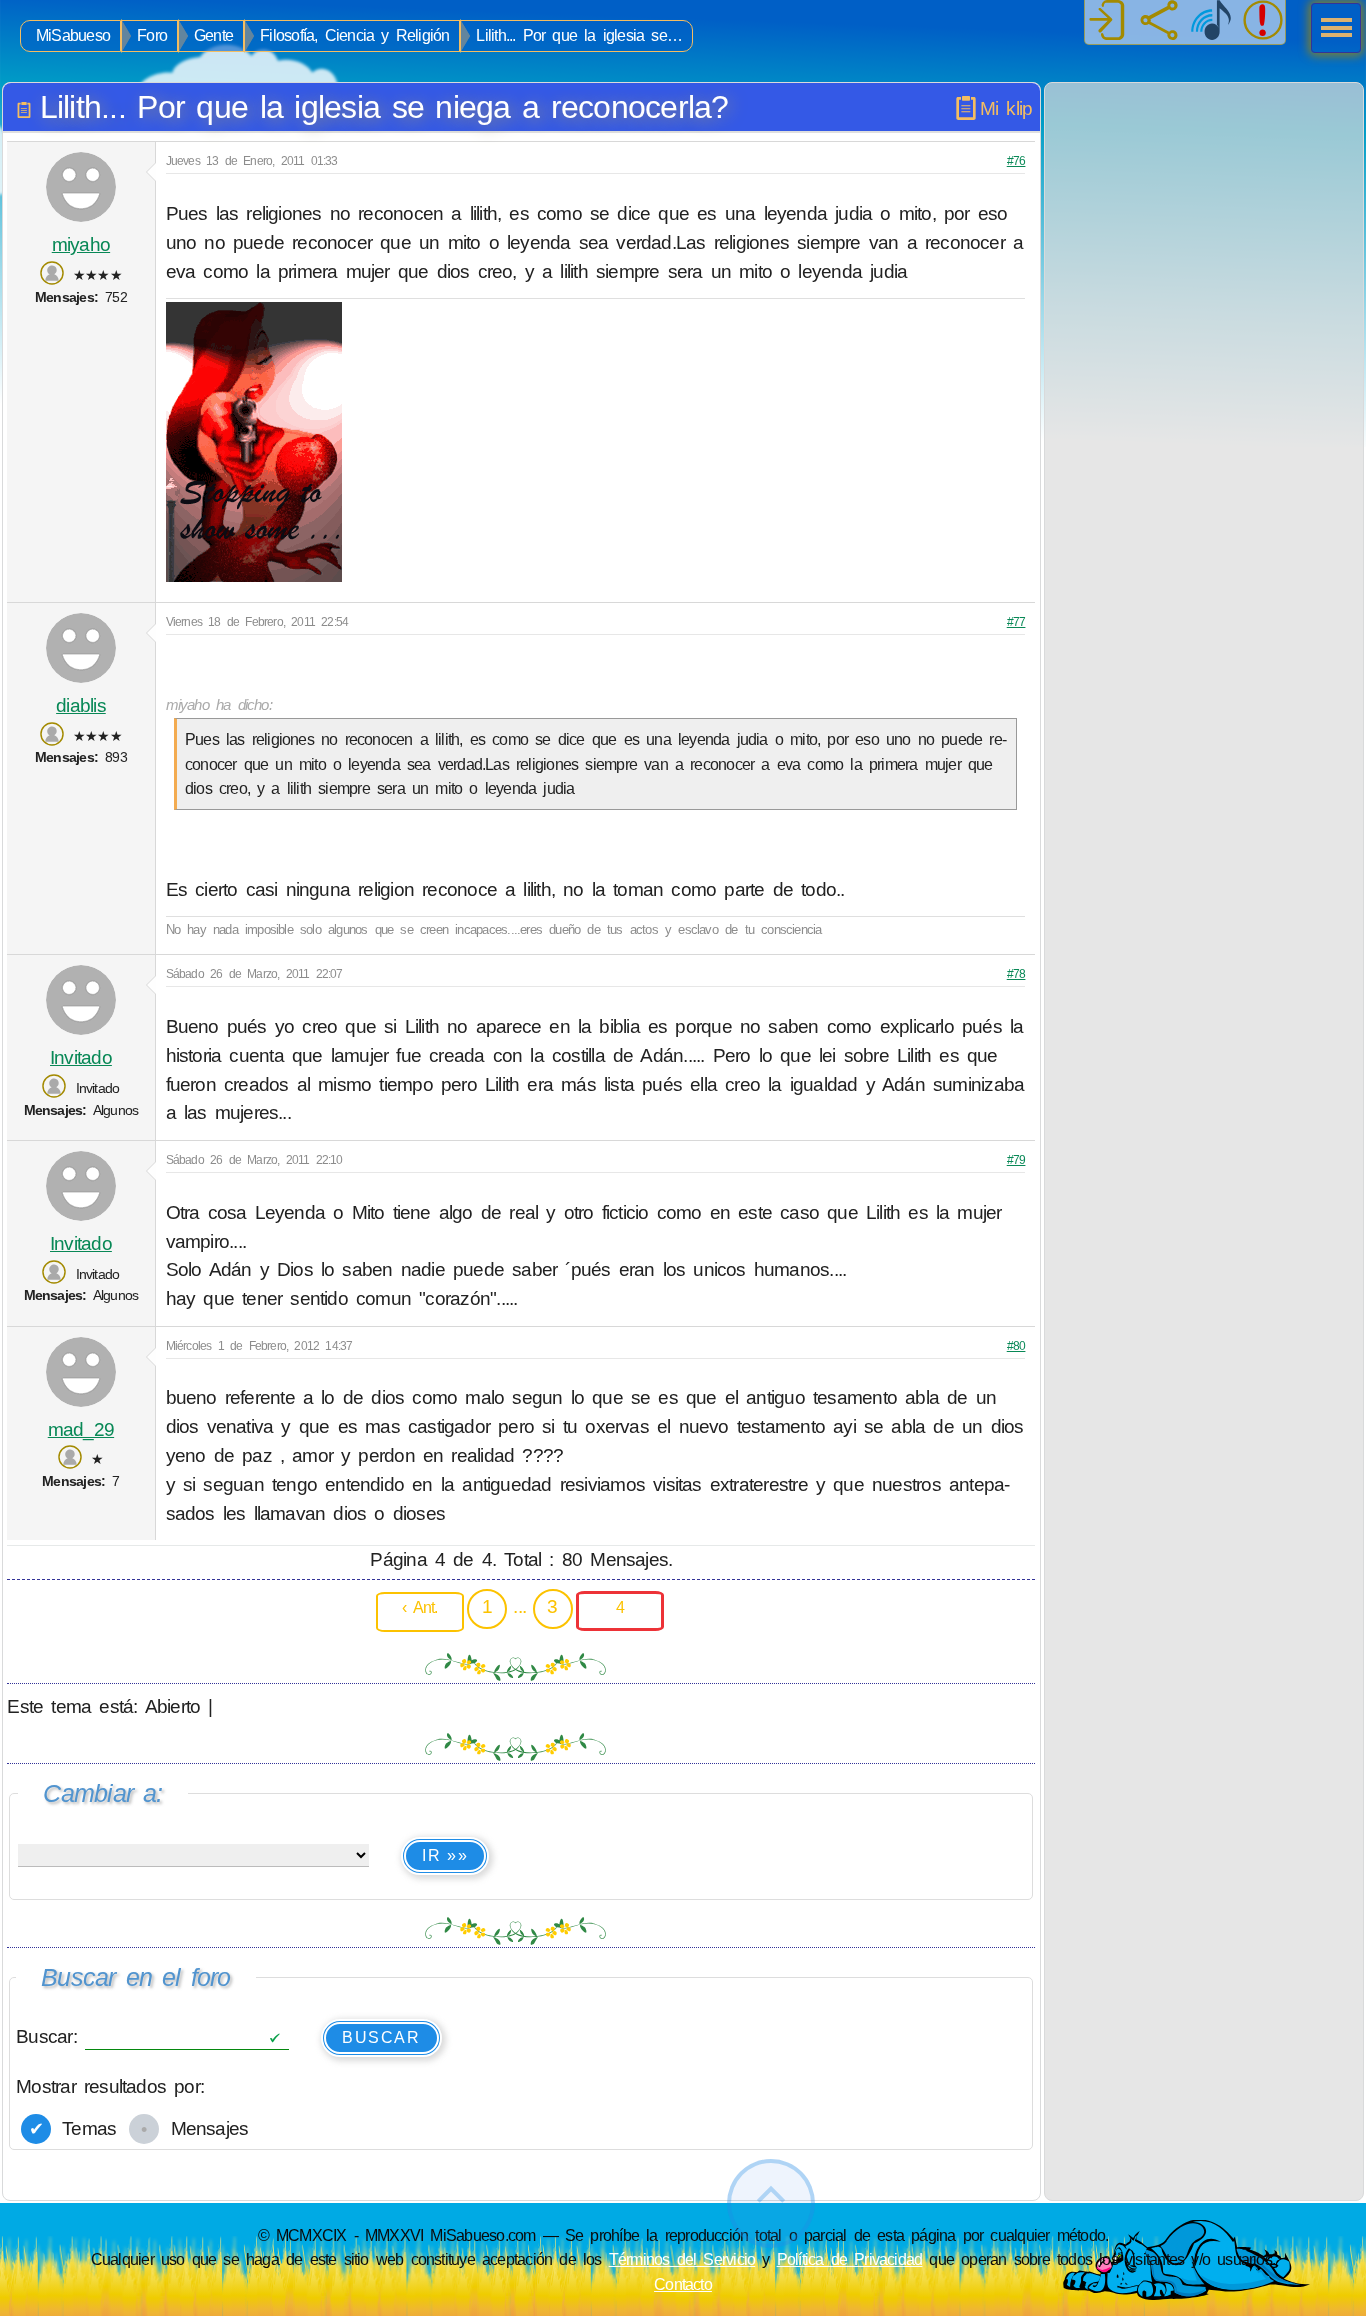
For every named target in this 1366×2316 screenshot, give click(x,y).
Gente (213, 35)
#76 (1016, 161)
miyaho (81, 244)
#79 (1016, 1160)
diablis (81, 705)
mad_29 (81, 1429)
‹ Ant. (419, 1607)
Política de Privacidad (850, 2259)
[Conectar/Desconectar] (1107, 22)
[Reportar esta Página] (1263, 22)
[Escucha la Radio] (1211, 22)
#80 (1016, 1346)
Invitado (81, 1057)
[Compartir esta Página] (1159, 22)
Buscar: (50, 2036)
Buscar (381, 2037)
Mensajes (205, 2128)
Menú (1330, 30)
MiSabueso (73, 35)
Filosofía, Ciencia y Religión (354, 35)
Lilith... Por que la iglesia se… (579, 35)
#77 (1016, 622)
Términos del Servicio (682, 2259)
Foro (152, 35)
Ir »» (445, 1855)
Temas (85, 2128)
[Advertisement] (1204, 208)
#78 (1016, 974)
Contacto (683, 2284)
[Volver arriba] (771, 2203)
